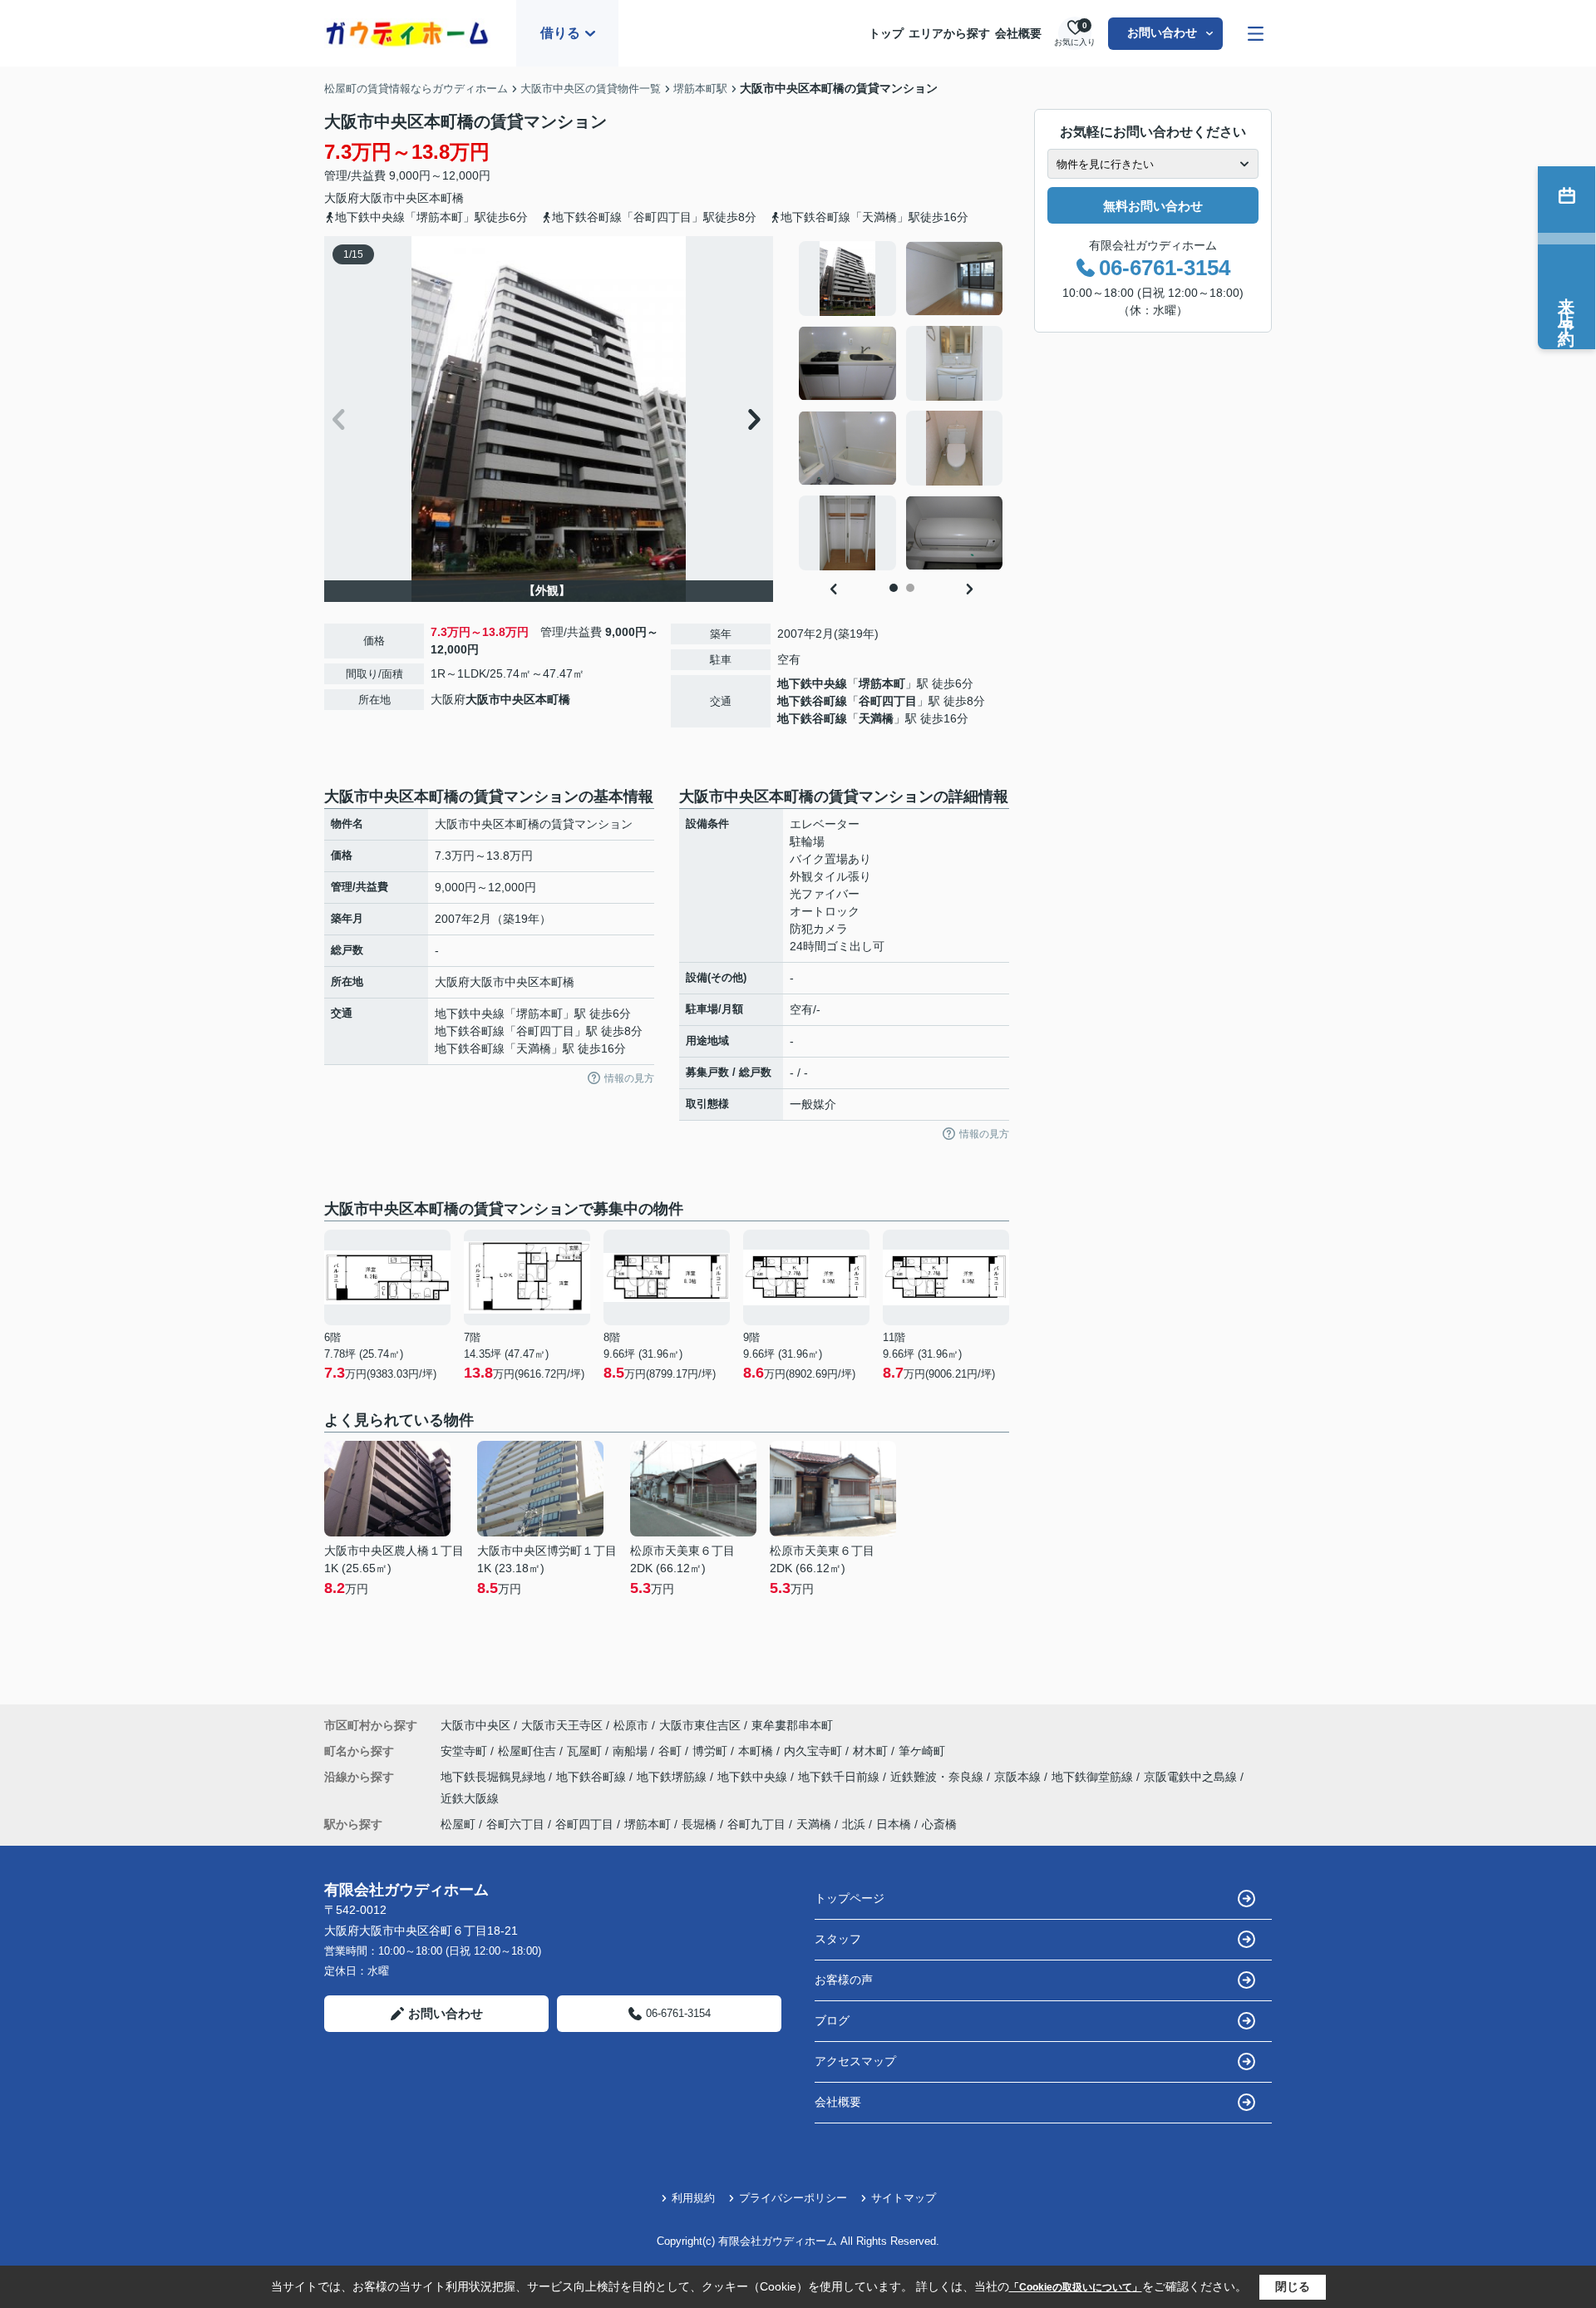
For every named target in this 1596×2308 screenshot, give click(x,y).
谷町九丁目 (756, 1824)
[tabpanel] (901, 406)
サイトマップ (904, 2198)
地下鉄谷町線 (812, 701)
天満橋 (876, 718)
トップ (886, 33)
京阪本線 (1019, 1777)
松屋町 (458, 1824)
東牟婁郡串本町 (792, 1725)
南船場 (632, 1751)
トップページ (850, 1898)
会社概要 (1018, 33)
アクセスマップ (855, 2061)
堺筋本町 (882, 683)
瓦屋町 (586, 1751)
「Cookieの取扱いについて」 (1076, 2287)
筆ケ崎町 (922, 1751)
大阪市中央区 (394, 198)
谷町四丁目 (888, 701)
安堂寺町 (465, 1751)
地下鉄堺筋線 (673, 1777)
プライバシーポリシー (793, 2198)
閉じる (1293, 2286)
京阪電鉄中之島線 (1192, 1777)
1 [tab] (894, 588)
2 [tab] (910, 588)
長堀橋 (699, 1824)
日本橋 (894, 1824)
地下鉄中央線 (812, 683)
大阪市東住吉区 (700, 1725)
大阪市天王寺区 (562, 1725)
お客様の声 (844, 1980)
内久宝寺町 (815, 1751)
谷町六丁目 (515, 1824)
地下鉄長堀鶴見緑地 (495, 1777)
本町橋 (446, 198)
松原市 (631, 1725)
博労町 (712, 1751)
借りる (560, 33)
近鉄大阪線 (470, 1798)
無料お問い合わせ (1153, 206)
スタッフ (838, 1939)
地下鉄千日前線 (840, 1777)
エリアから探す (949, 33)
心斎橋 (939, 1824)
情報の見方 (629, 1078)
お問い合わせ (1162, 32)
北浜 (854, 1824)
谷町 (672, 1751)
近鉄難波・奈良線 (938, 1777)
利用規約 (693, 2198)
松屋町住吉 (529, 1751)
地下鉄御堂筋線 (1094, 1777)
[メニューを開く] (1256, 34)
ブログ (832, 2020)
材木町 (872, 1751)
